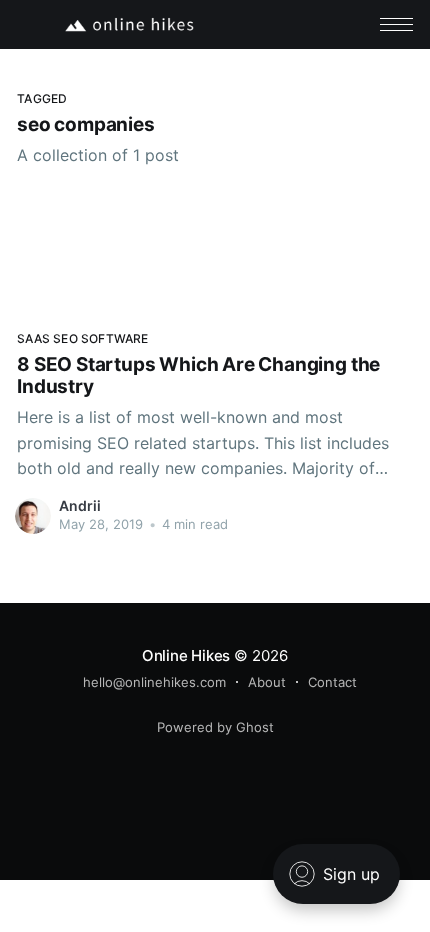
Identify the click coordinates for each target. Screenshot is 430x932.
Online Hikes (186, 655)
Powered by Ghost (215, 727)
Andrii (80, 505)
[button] (396, 24)
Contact (332, 682)
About (267, 682)
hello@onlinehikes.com (154, 682)
